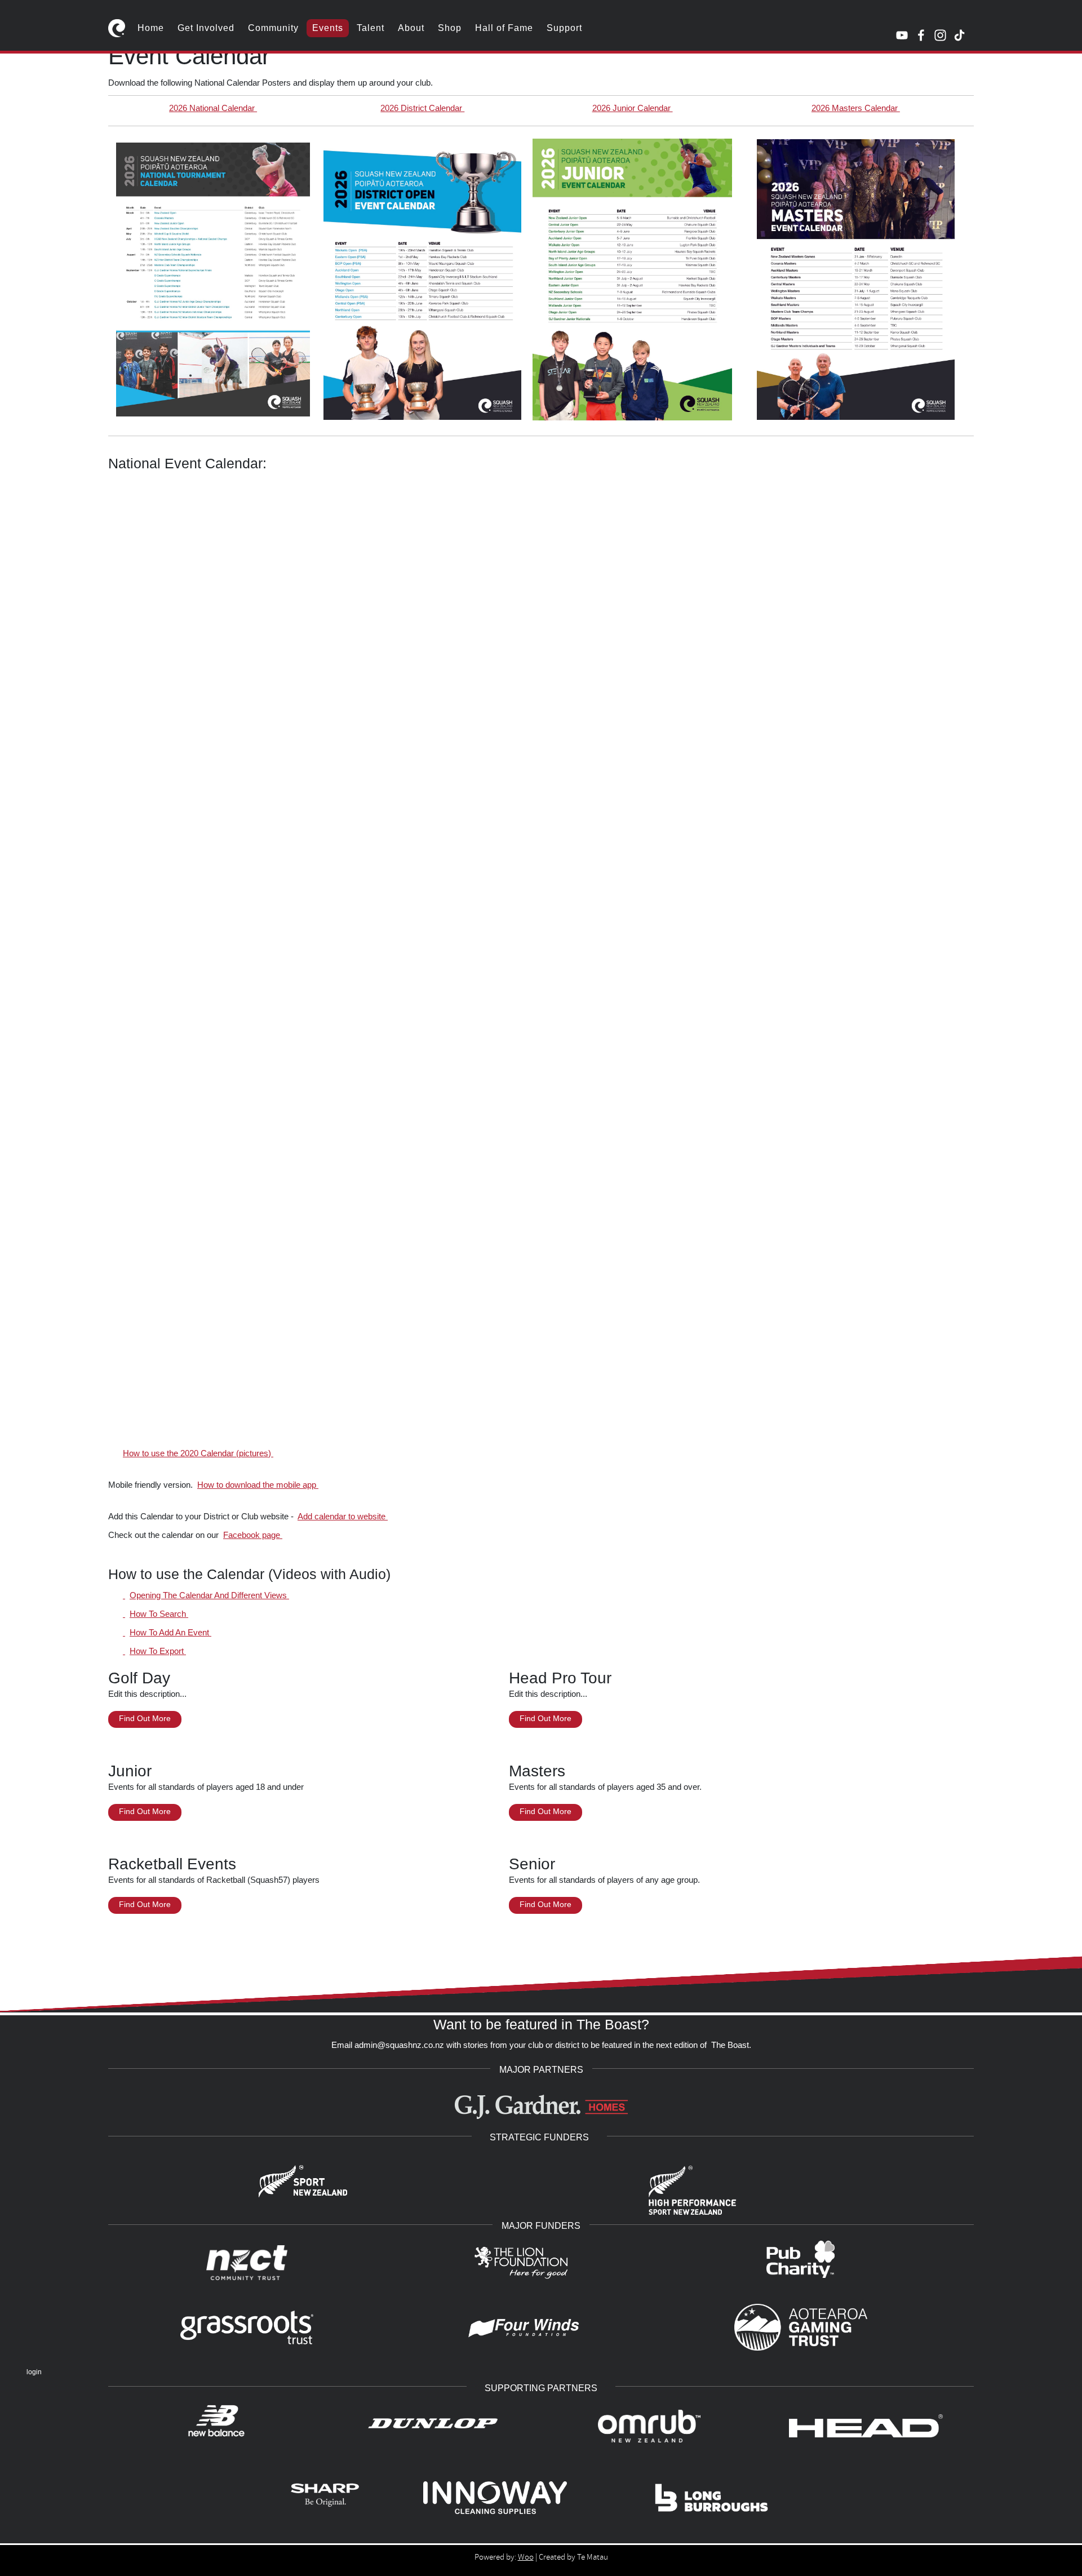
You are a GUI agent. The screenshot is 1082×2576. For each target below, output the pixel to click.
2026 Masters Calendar (856, 108)
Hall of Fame (504, 28)
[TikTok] (959, 35)
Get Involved (206, 28)
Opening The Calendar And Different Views (209, 1595)
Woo (526, 2557)
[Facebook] (921, 35)
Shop (450, 28)
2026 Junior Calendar (633, 108)
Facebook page (253, 1535)
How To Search (159, 1614)
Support (564, 28)
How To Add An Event (170, 1632)
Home (151, 28)
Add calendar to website (343, 1516)
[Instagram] (940, 35)
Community (273, 28)
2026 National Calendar (213, 108)
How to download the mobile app (258, 1485)
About (411, 28)
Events (328, 28)
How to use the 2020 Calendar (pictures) (198, 1453)
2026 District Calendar (422, 108)
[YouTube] (902, 35)
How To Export (158, 1651)
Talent (371, 28)
